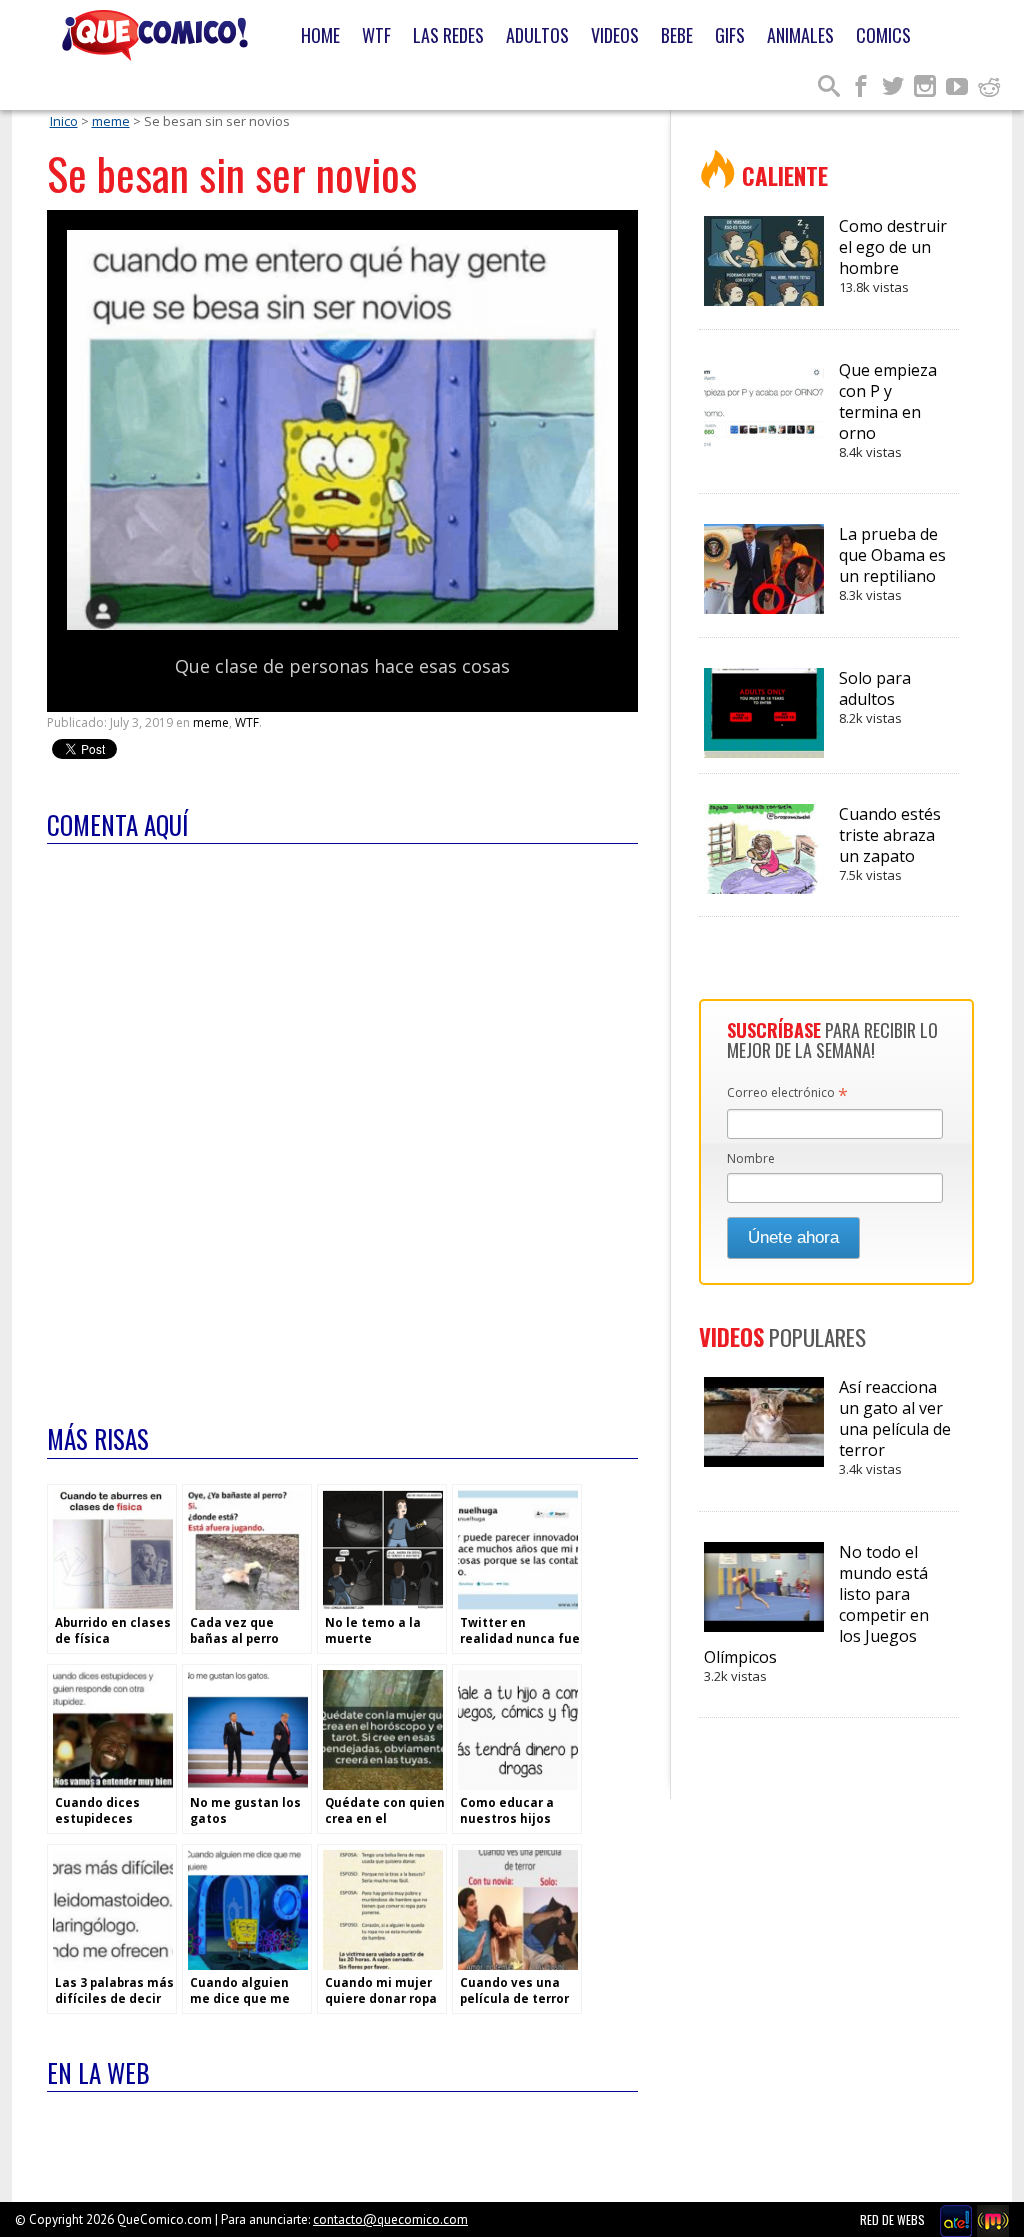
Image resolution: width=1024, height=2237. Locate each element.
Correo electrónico (787, 1094)
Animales (800, 35)
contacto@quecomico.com (390, 2219)
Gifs (730, 35)
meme (111, 121)
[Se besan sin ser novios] (342, 625)
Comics (883, 35)
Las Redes (448, 35)
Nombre (751, 1158)
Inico (64, 121)
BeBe (677, 35)
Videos (615, 35)
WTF (376, 35)
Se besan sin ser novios (232, 173)
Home (320, 35)
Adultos (537, 35)
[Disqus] (342, 1121)
